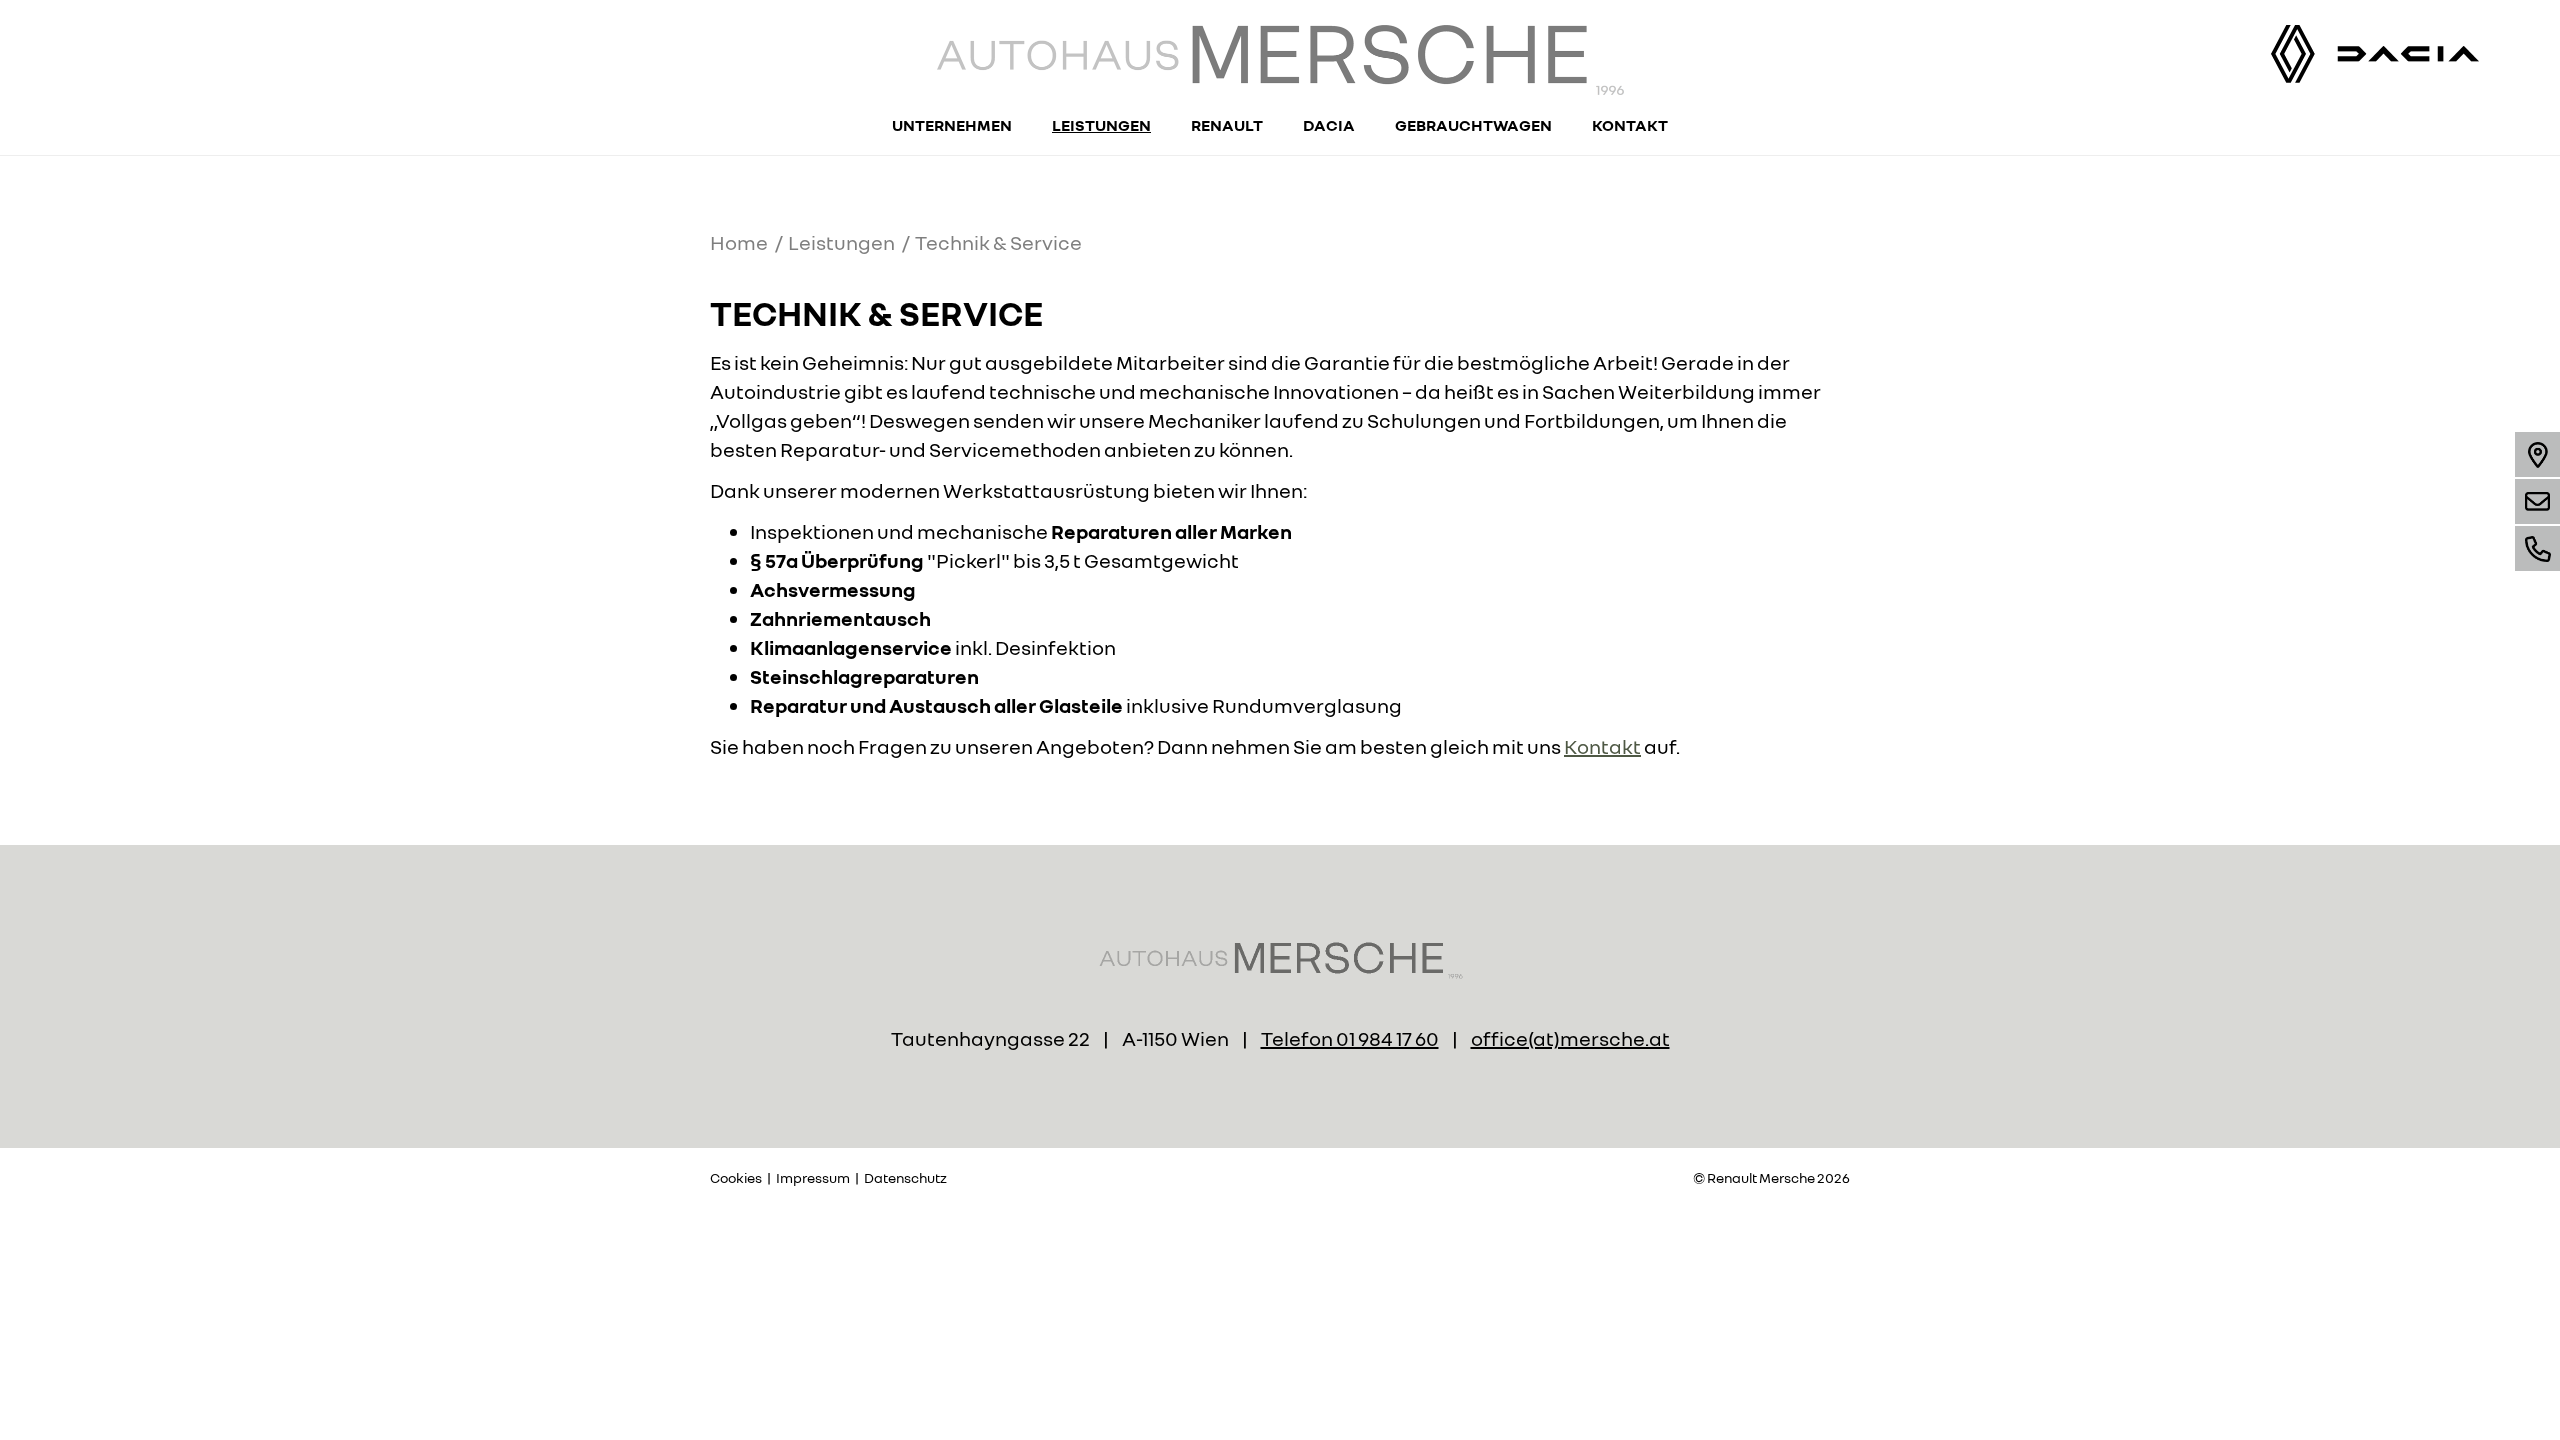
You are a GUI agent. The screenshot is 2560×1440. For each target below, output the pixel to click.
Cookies (736, 1177)
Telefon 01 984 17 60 (1350, 1038)
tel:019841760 (2537, 548)
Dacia (1329, 125)
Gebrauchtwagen (1473, 125)
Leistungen (1101, 125)
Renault (1227, 125)
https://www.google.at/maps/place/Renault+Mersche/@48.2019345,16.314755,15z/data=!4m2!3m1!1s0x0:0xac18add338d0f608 (2537, 454)
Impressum (813, 1177)
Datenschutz (905, 1177)
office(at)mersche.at (2537, 501)
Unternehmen (952, 125)
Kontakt (1630, 125)
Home (739, 242)
